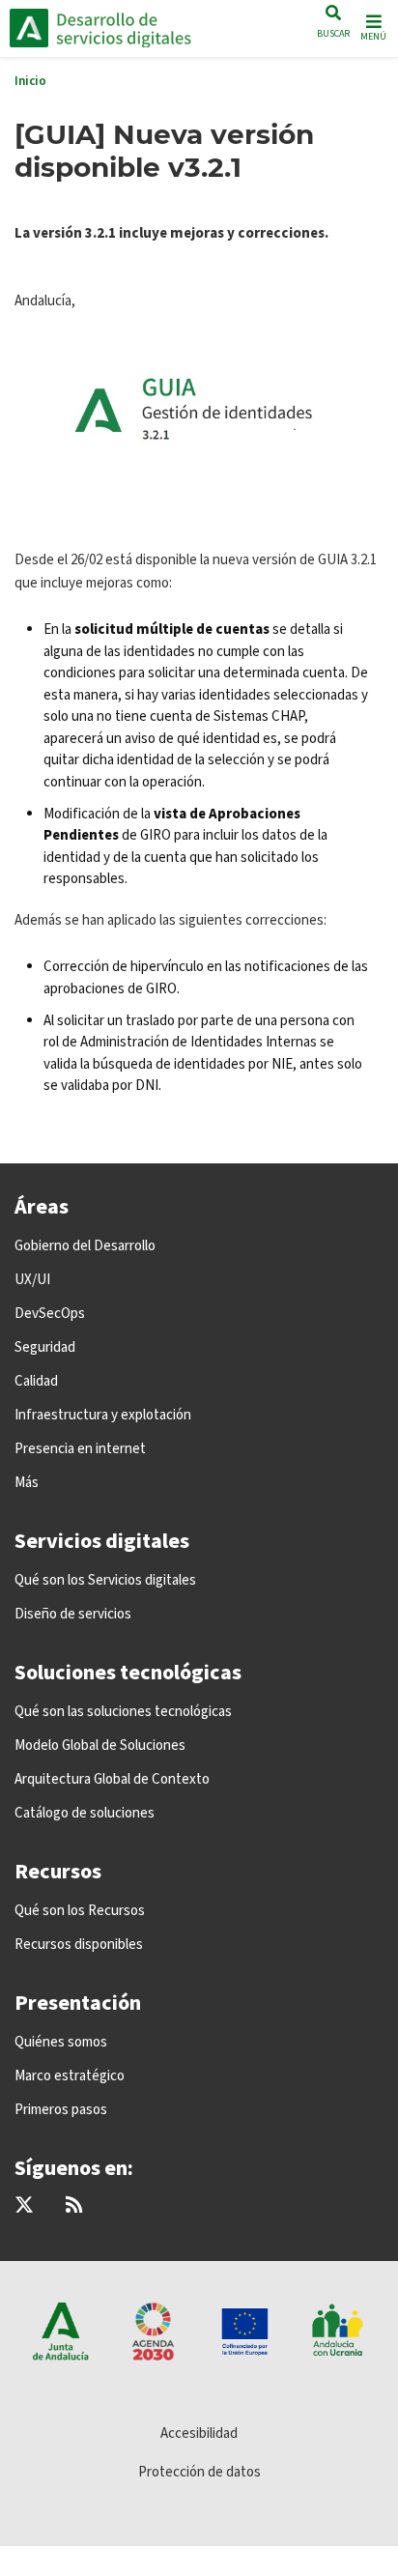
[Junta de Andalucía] (29, 28)
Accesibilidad (199, 2433)
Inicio (30, 81)
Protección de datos (199, 2472)
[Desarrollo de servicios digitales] (141, 28)
